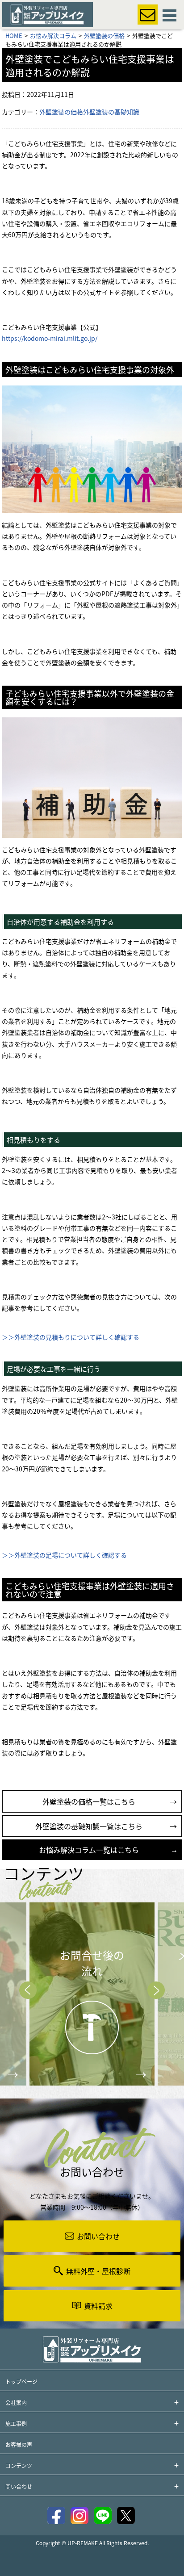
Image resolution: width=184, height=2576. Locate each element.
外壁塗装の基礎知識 (111, 112)
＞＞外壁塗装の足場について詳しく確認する (64, 1555)
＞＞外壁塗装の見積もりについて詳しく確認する (71, 1337)
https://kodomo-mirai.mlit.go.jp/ (50, 338)
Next (156, 1990)
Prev (28, 1990)
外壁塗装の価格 (61, 112)
